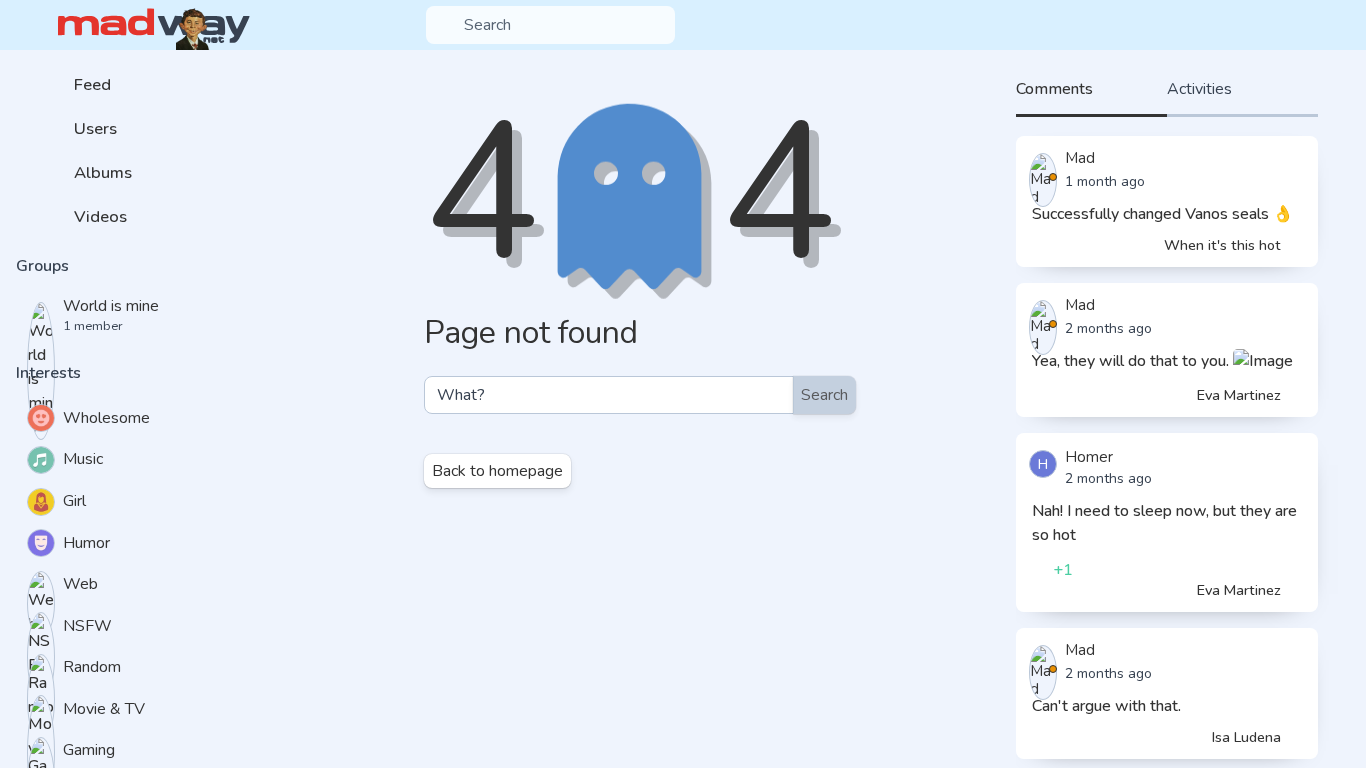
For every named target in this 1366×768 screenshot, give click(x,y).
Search (824, 395)
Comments (1054, 89)
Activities (1199, 89)
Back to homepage (497, 471)
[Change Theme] (1268, 25)
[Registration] (1333, 25)
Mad (1080, 158)
